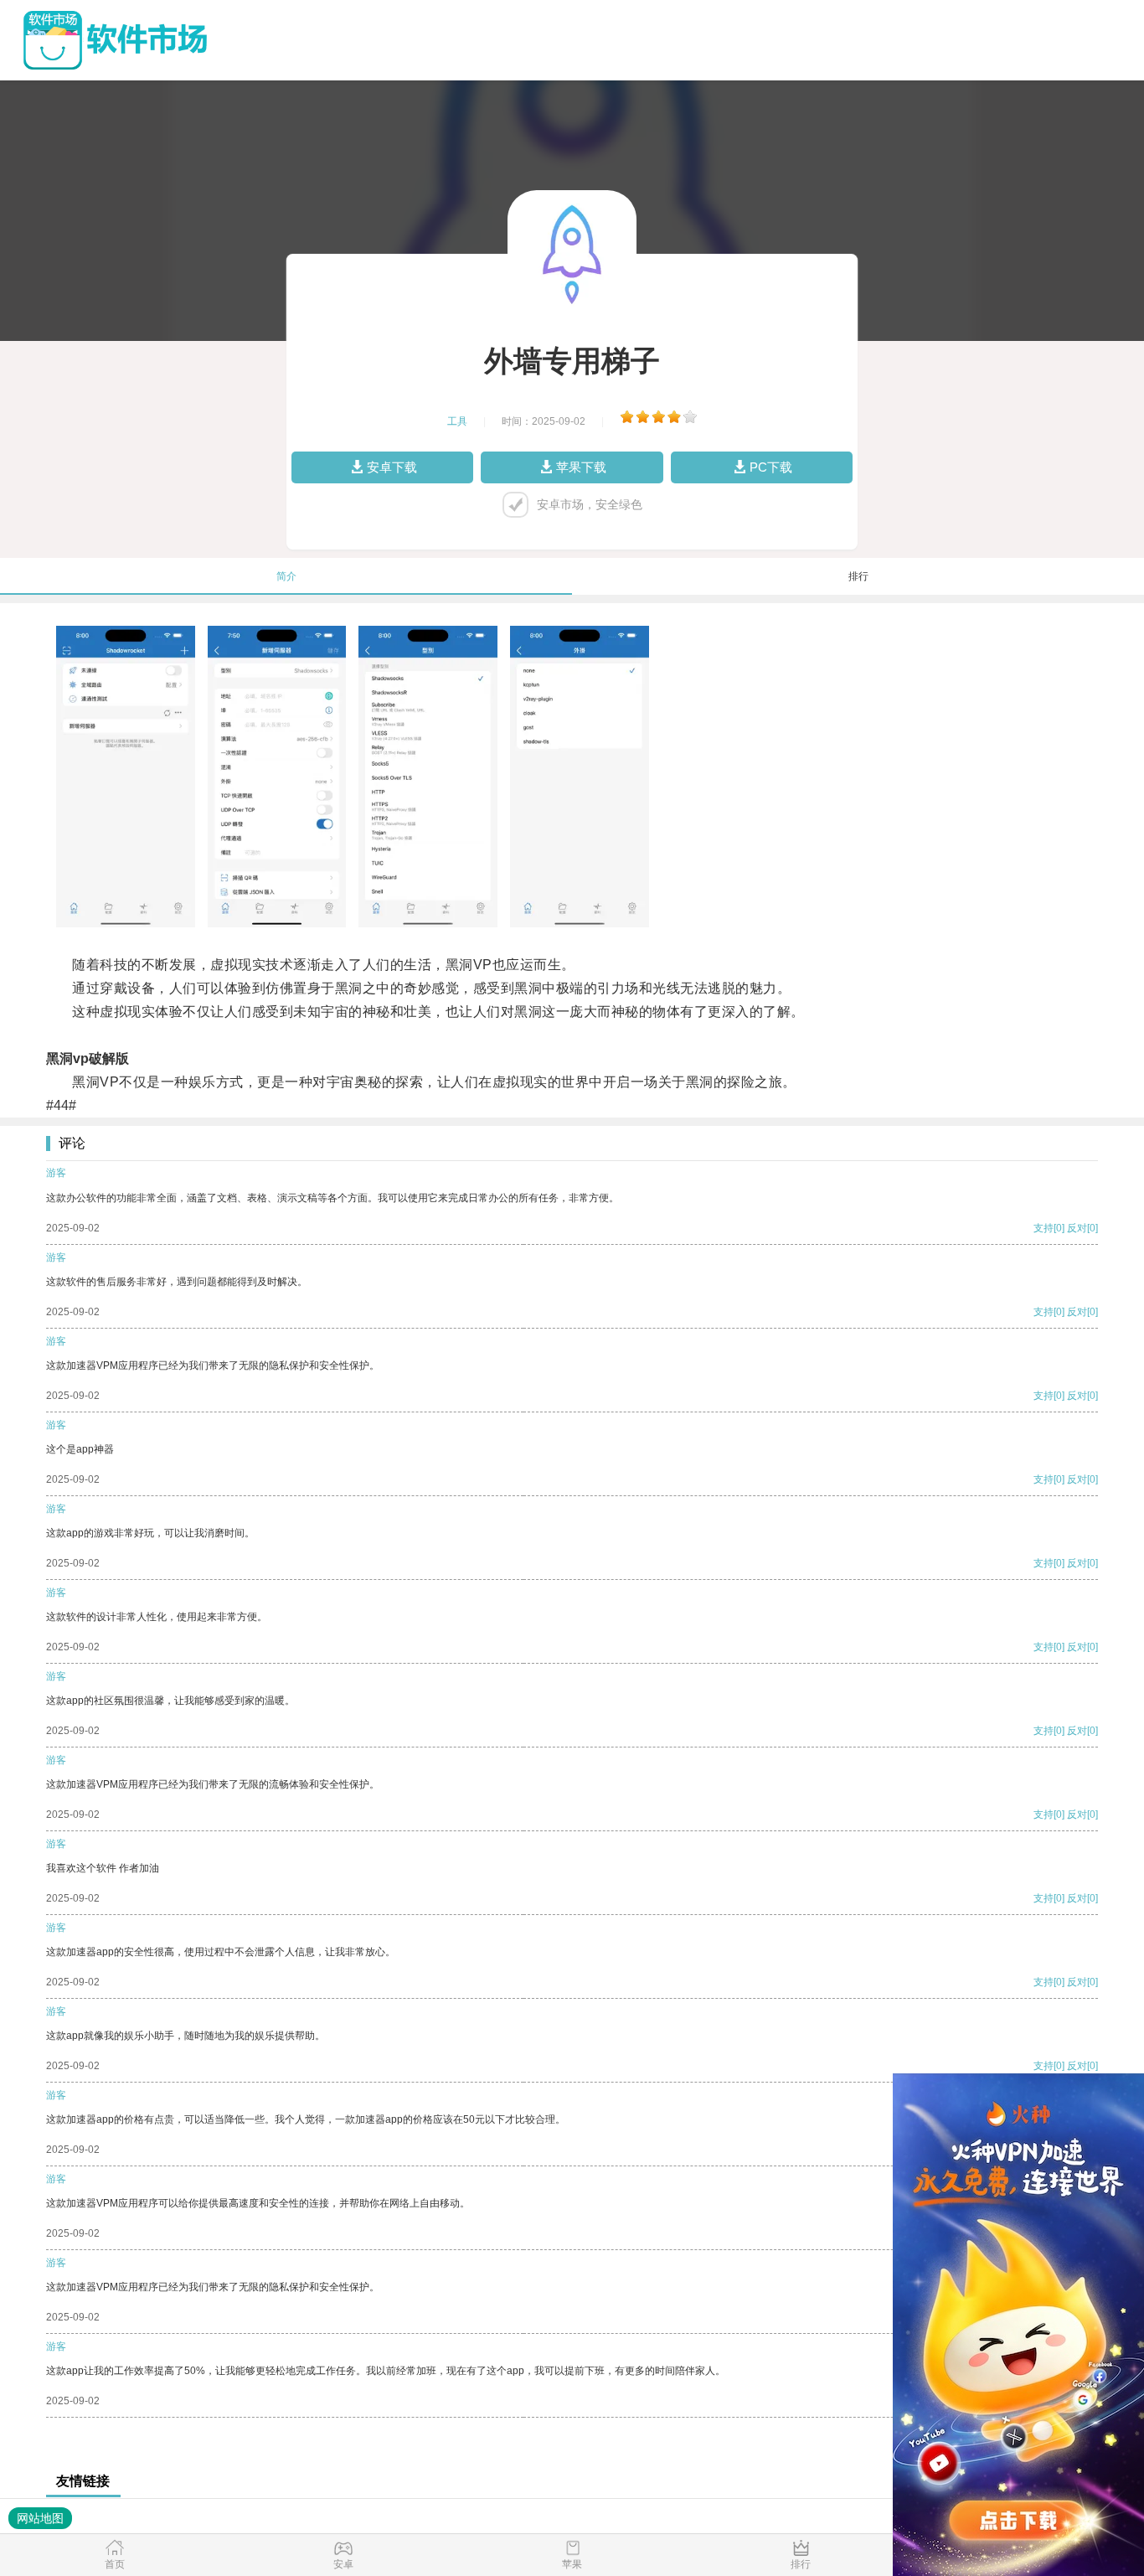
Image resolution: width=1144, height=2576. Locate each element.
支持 (1044, 1228)
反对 (1077, 1228)
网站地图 (40, 2518)
